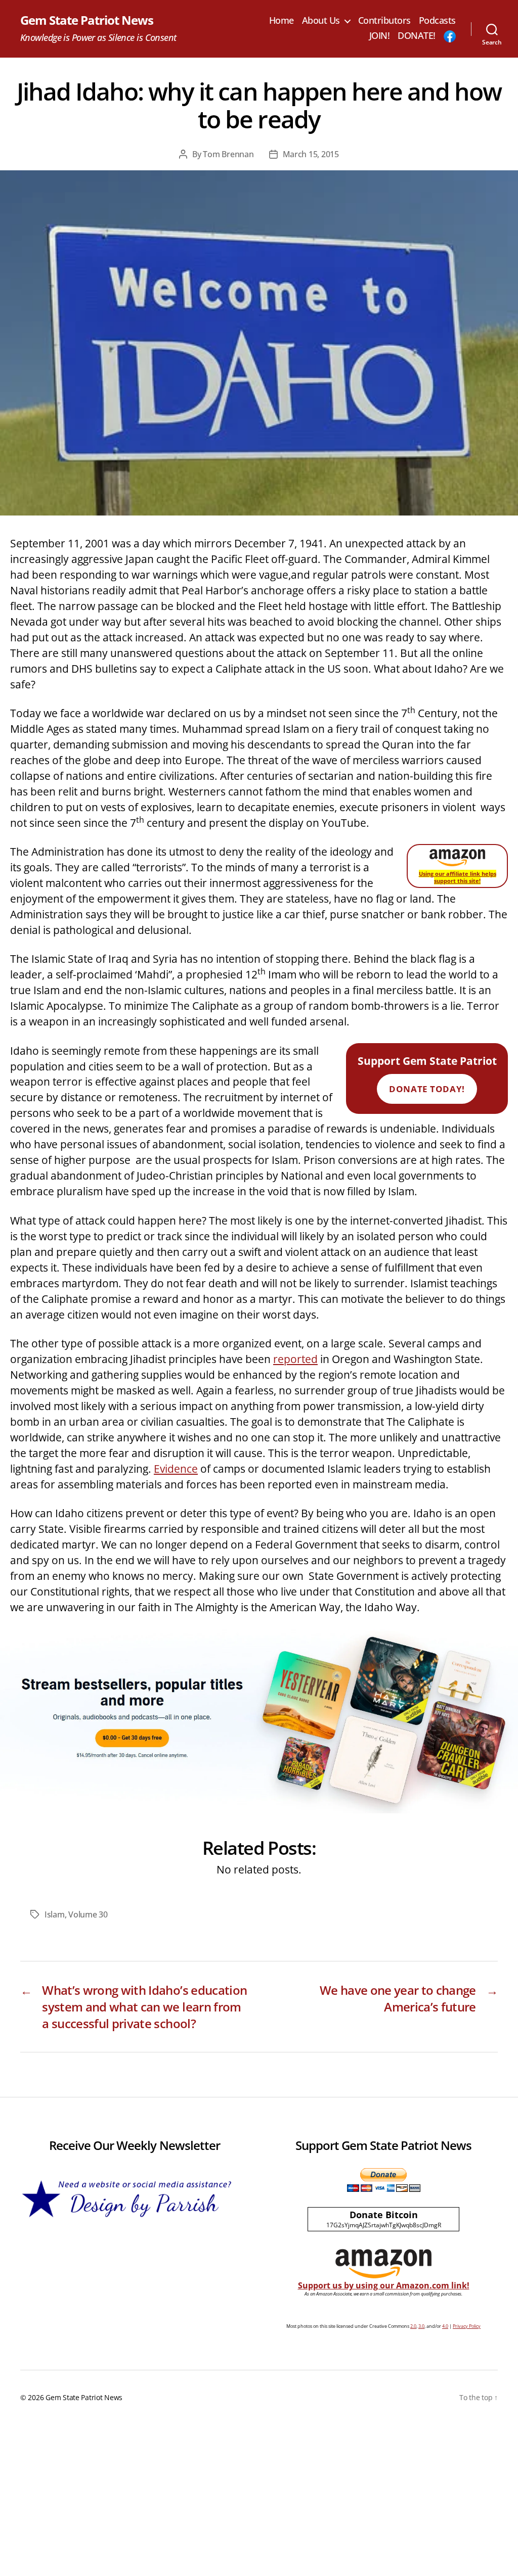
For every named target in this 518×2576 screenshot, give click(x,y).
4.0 (445, 2326)
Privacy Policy (467, 2326)
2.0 (413, 2326)
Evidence (176, 1469)
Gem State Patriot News (87, 20)
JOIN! (380, 36)
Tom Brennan (228, 154)
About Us (321, 21)
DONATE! (417, 36)
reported (295, 1359)
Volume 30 (88, 1914)
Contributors (384, 21)
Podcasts (437, 21)
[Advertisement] (259, 2500)
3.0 (421, 2326)
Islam (55, 1914)
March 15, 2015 (311, 154)
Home (282, 21)
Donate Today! (427, 1089)
